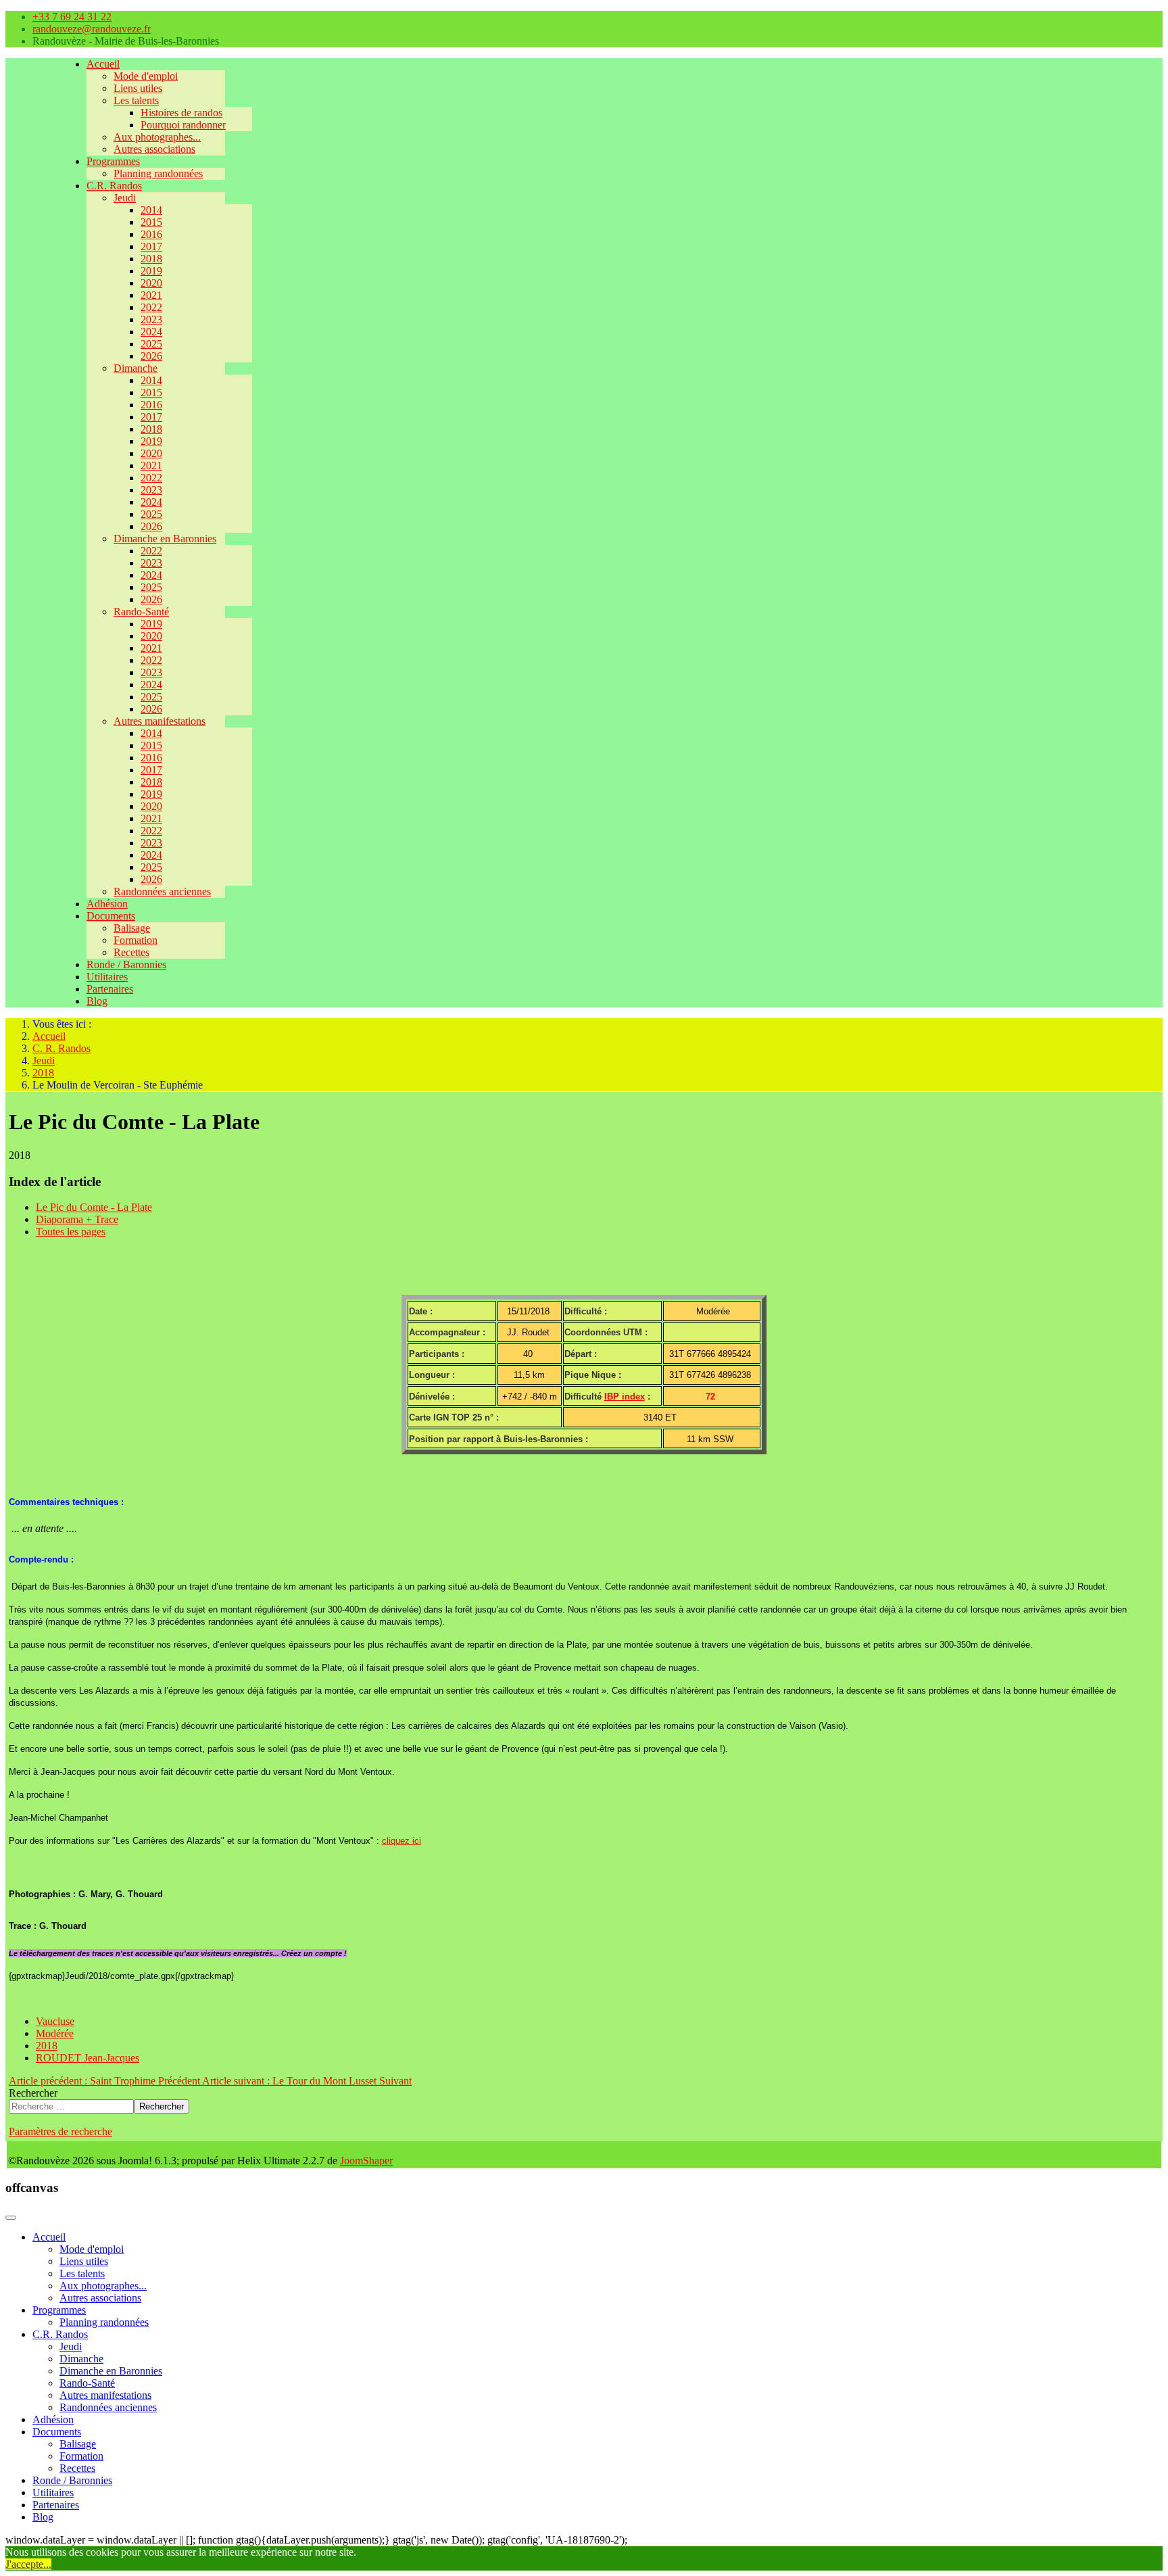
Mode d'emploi (146, 76)
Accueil (103, 64)
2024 (151, 332)
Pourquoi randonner (183, 125)
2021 (151, 295)
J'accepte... (28, 2564)
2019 (151, 271)
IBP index (625, 1397)
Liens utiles (138, 88)
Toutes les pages (71, 1232)
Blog (97, 1001)
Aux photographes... (157, 137)
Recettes (131, 952)
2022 (151, 307)
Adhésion (107, 904)
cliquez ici (401, 1841)
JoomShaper (366, 2161)
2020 (151, 283)
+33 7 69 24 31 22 (72, 17)
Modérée (55, 2033)
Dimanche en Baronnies (165, 539)
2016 (151, 234)
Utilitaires (107, 977)
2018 (151, 259)
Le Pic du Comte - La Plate (94, 1207)
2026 (151, 356)
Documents (111, 916)
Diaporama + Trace (77, 1219)
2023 (151, 319)
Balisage (132, 928)
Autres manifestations (160, 721)
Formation (136, 940)
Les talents (136, 100)
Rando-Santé (141, 612)
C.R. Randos (114, 186)
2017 (151, 246)
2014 (151, 210)
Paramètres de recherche (60, 2131)
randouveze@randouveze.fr (92, 29)
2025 (151, 344)
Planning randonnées (158, 173)
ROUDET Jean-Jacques (88, 2058)
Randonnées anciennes (162, 891)
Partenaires (110, 989)
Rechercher (33, 2093)
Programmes (113, 161)
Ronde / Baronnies (126, 964)
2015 (151, 222)
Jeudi (125, 198)
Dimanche (136, 368)
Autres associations (154, 149)
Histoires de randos (181, 113)
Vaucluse (55, 2021)
